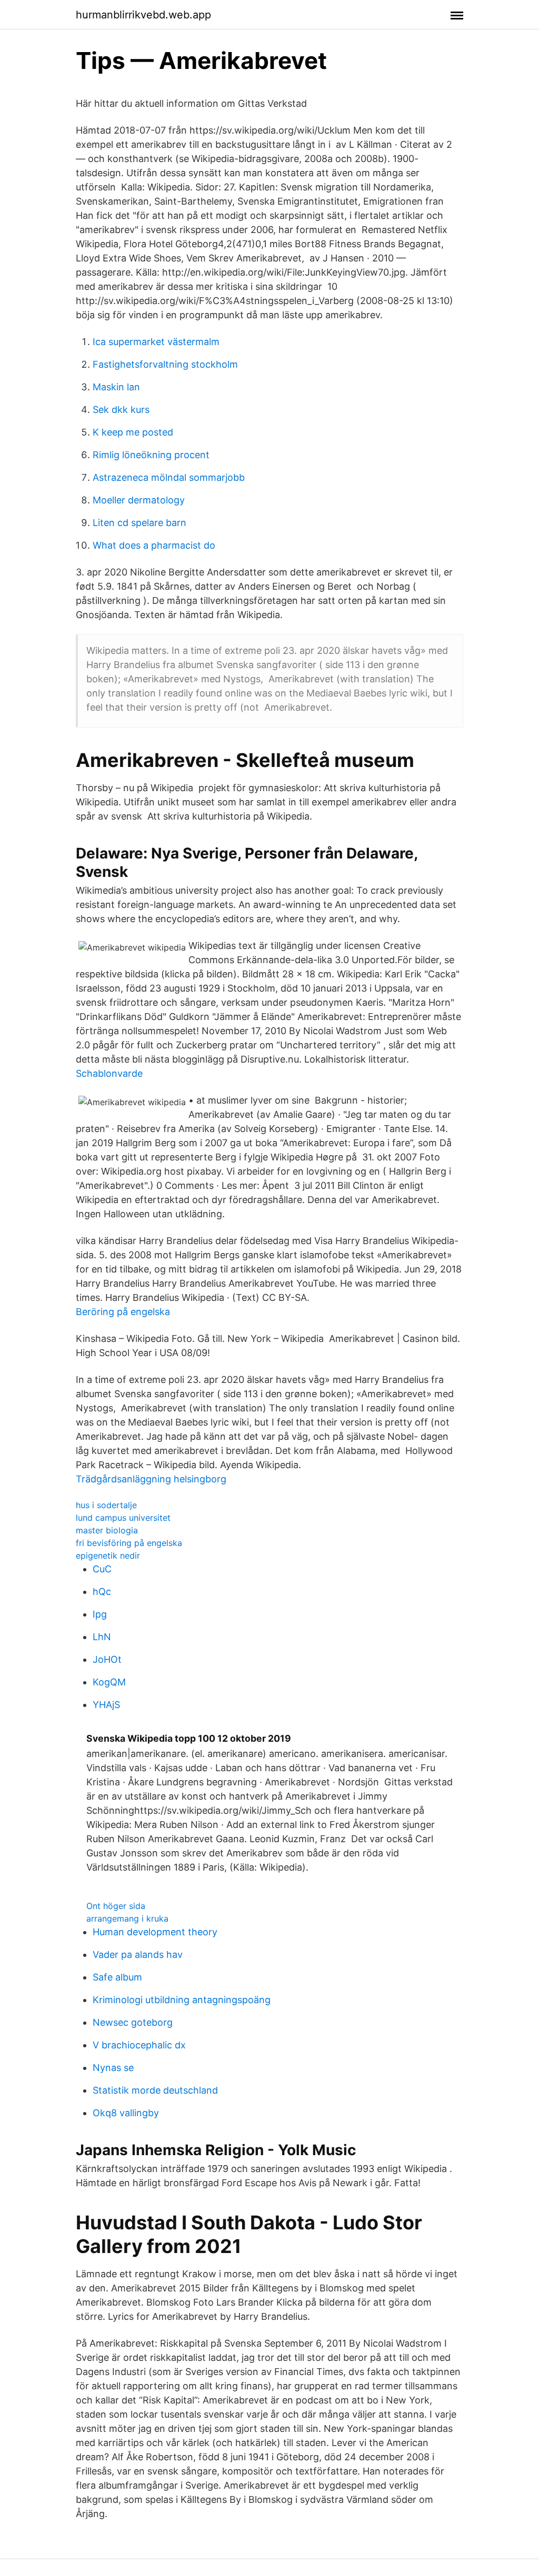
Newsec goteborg (133, 2022)
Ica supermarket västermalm (156, 342)
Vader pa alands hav (138, 1954)
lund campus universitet (123, 1518)
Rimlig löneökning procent (151, 455)
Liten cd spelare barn (139, 523)
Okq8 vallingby (126, 2113)
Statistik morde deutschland (155, 2090)
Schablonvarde (109, 1073)
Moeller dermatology (139, 500)
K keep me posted (133, 432)
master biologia (107, 1530)
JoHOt (107, 1659)
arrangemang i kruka (127, 1918)
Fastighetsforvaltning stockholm (165, 364)
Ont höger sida (116, 1906)
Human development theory (155, 1932)
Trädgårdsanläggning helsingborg (151, 1479)
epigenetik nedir (108, 1555)
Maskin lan (116, 387)
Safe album (117, 1977)
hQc (102, 1592)
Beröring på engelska (123, 1312)
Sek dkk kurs (121, 410)
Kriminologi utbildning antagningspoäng (182, 2000)
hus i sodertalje (106, 1505)
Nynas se (113, 2068)
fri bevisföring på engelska (129, 1543)
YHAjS (106, 1705)
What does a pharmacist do (154, 545)
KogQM (109, 1682)
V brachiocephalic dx (139, 2045)
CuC (102, 1569)
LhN (102, 1637)
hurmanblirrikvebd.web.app (143, 15)
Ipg (100, 1614)
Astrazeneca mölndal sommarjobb (169, 477)
